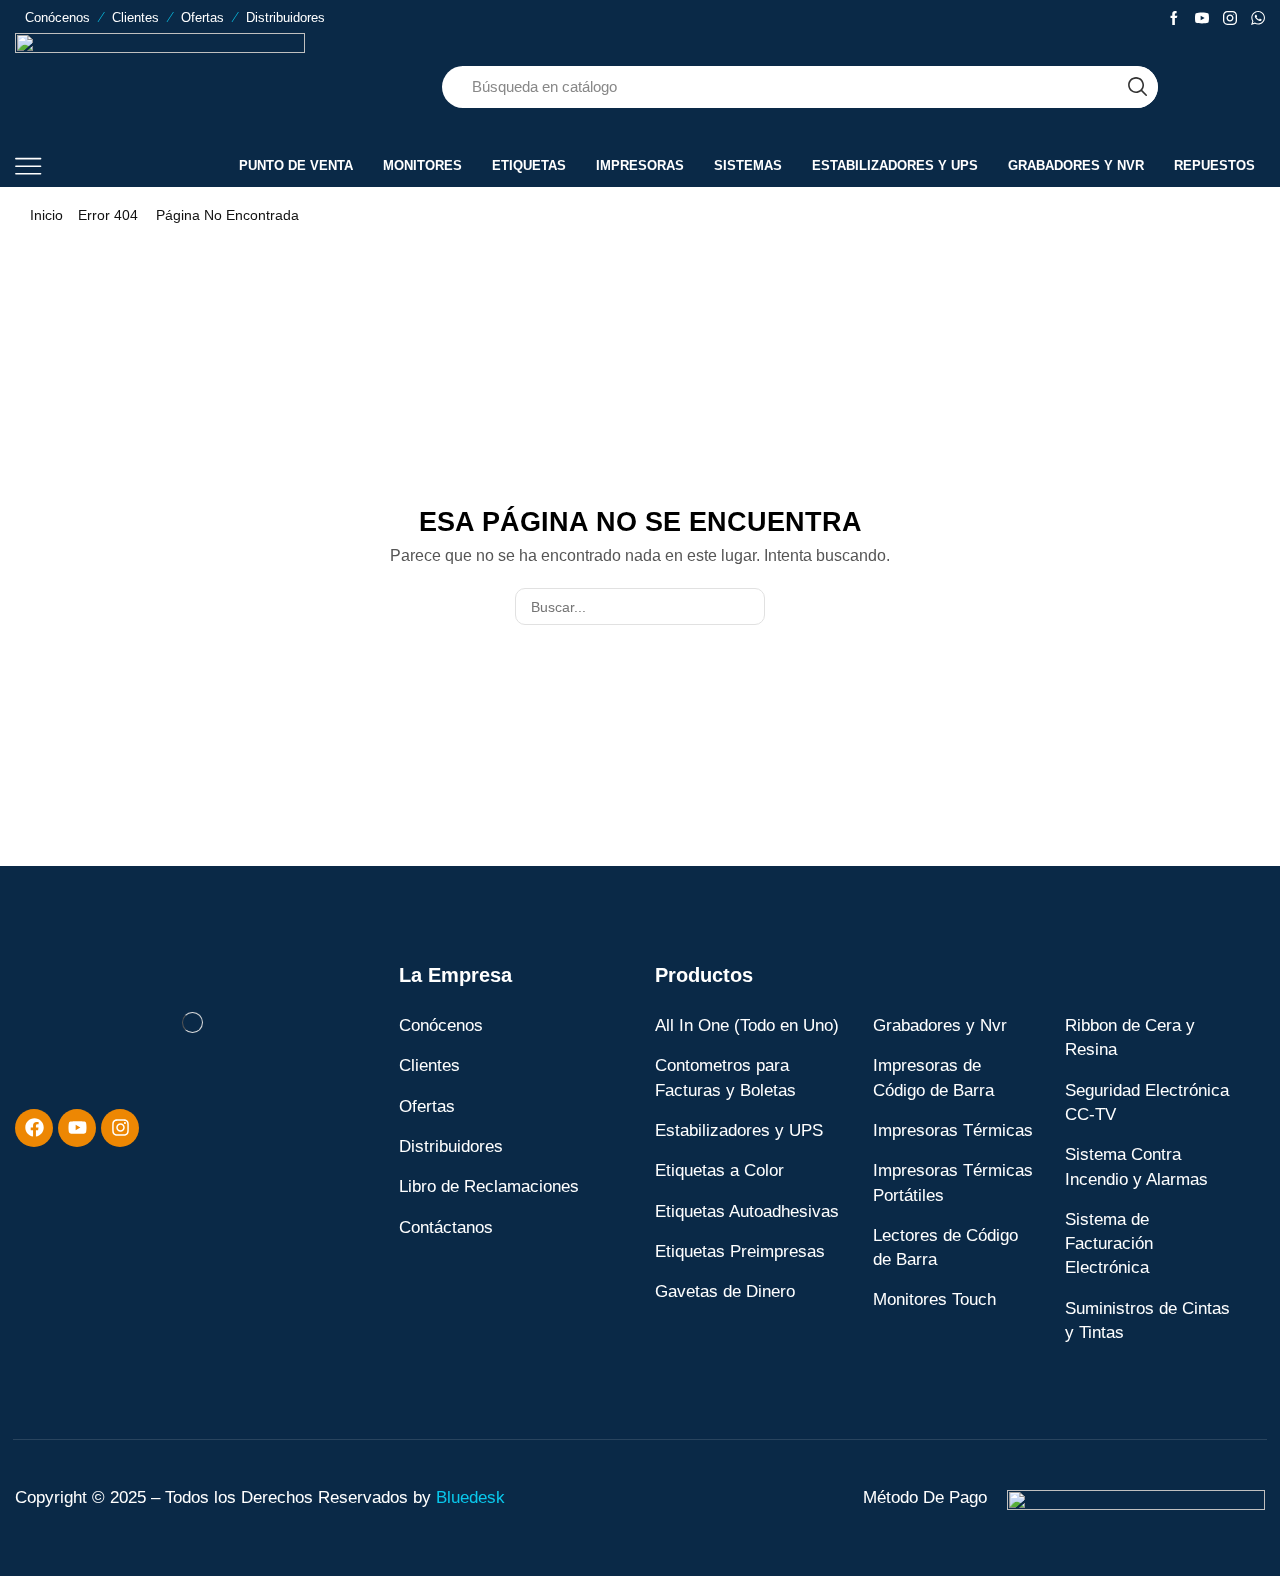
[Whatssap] (1258, 19)
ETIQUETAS (529, 165)
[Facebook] (1174, 19)
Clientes (135, 18)
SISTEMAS (748, 165)
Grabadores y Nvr (1076, 165)
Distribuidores (285, 18)
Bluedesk (470, 1497)
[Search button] (1137, 87)
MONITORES (422, 165)
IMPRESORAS (640, 165)
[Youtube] (1202, 19)
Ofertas (202, 18)
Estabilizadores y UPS (895, 165)
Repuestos (1214, 165)
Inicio (46, 215)
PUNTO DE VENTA (296, 165)
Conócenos (57, 18)
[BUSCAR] (746, 606)
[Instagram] (1230, 19)
